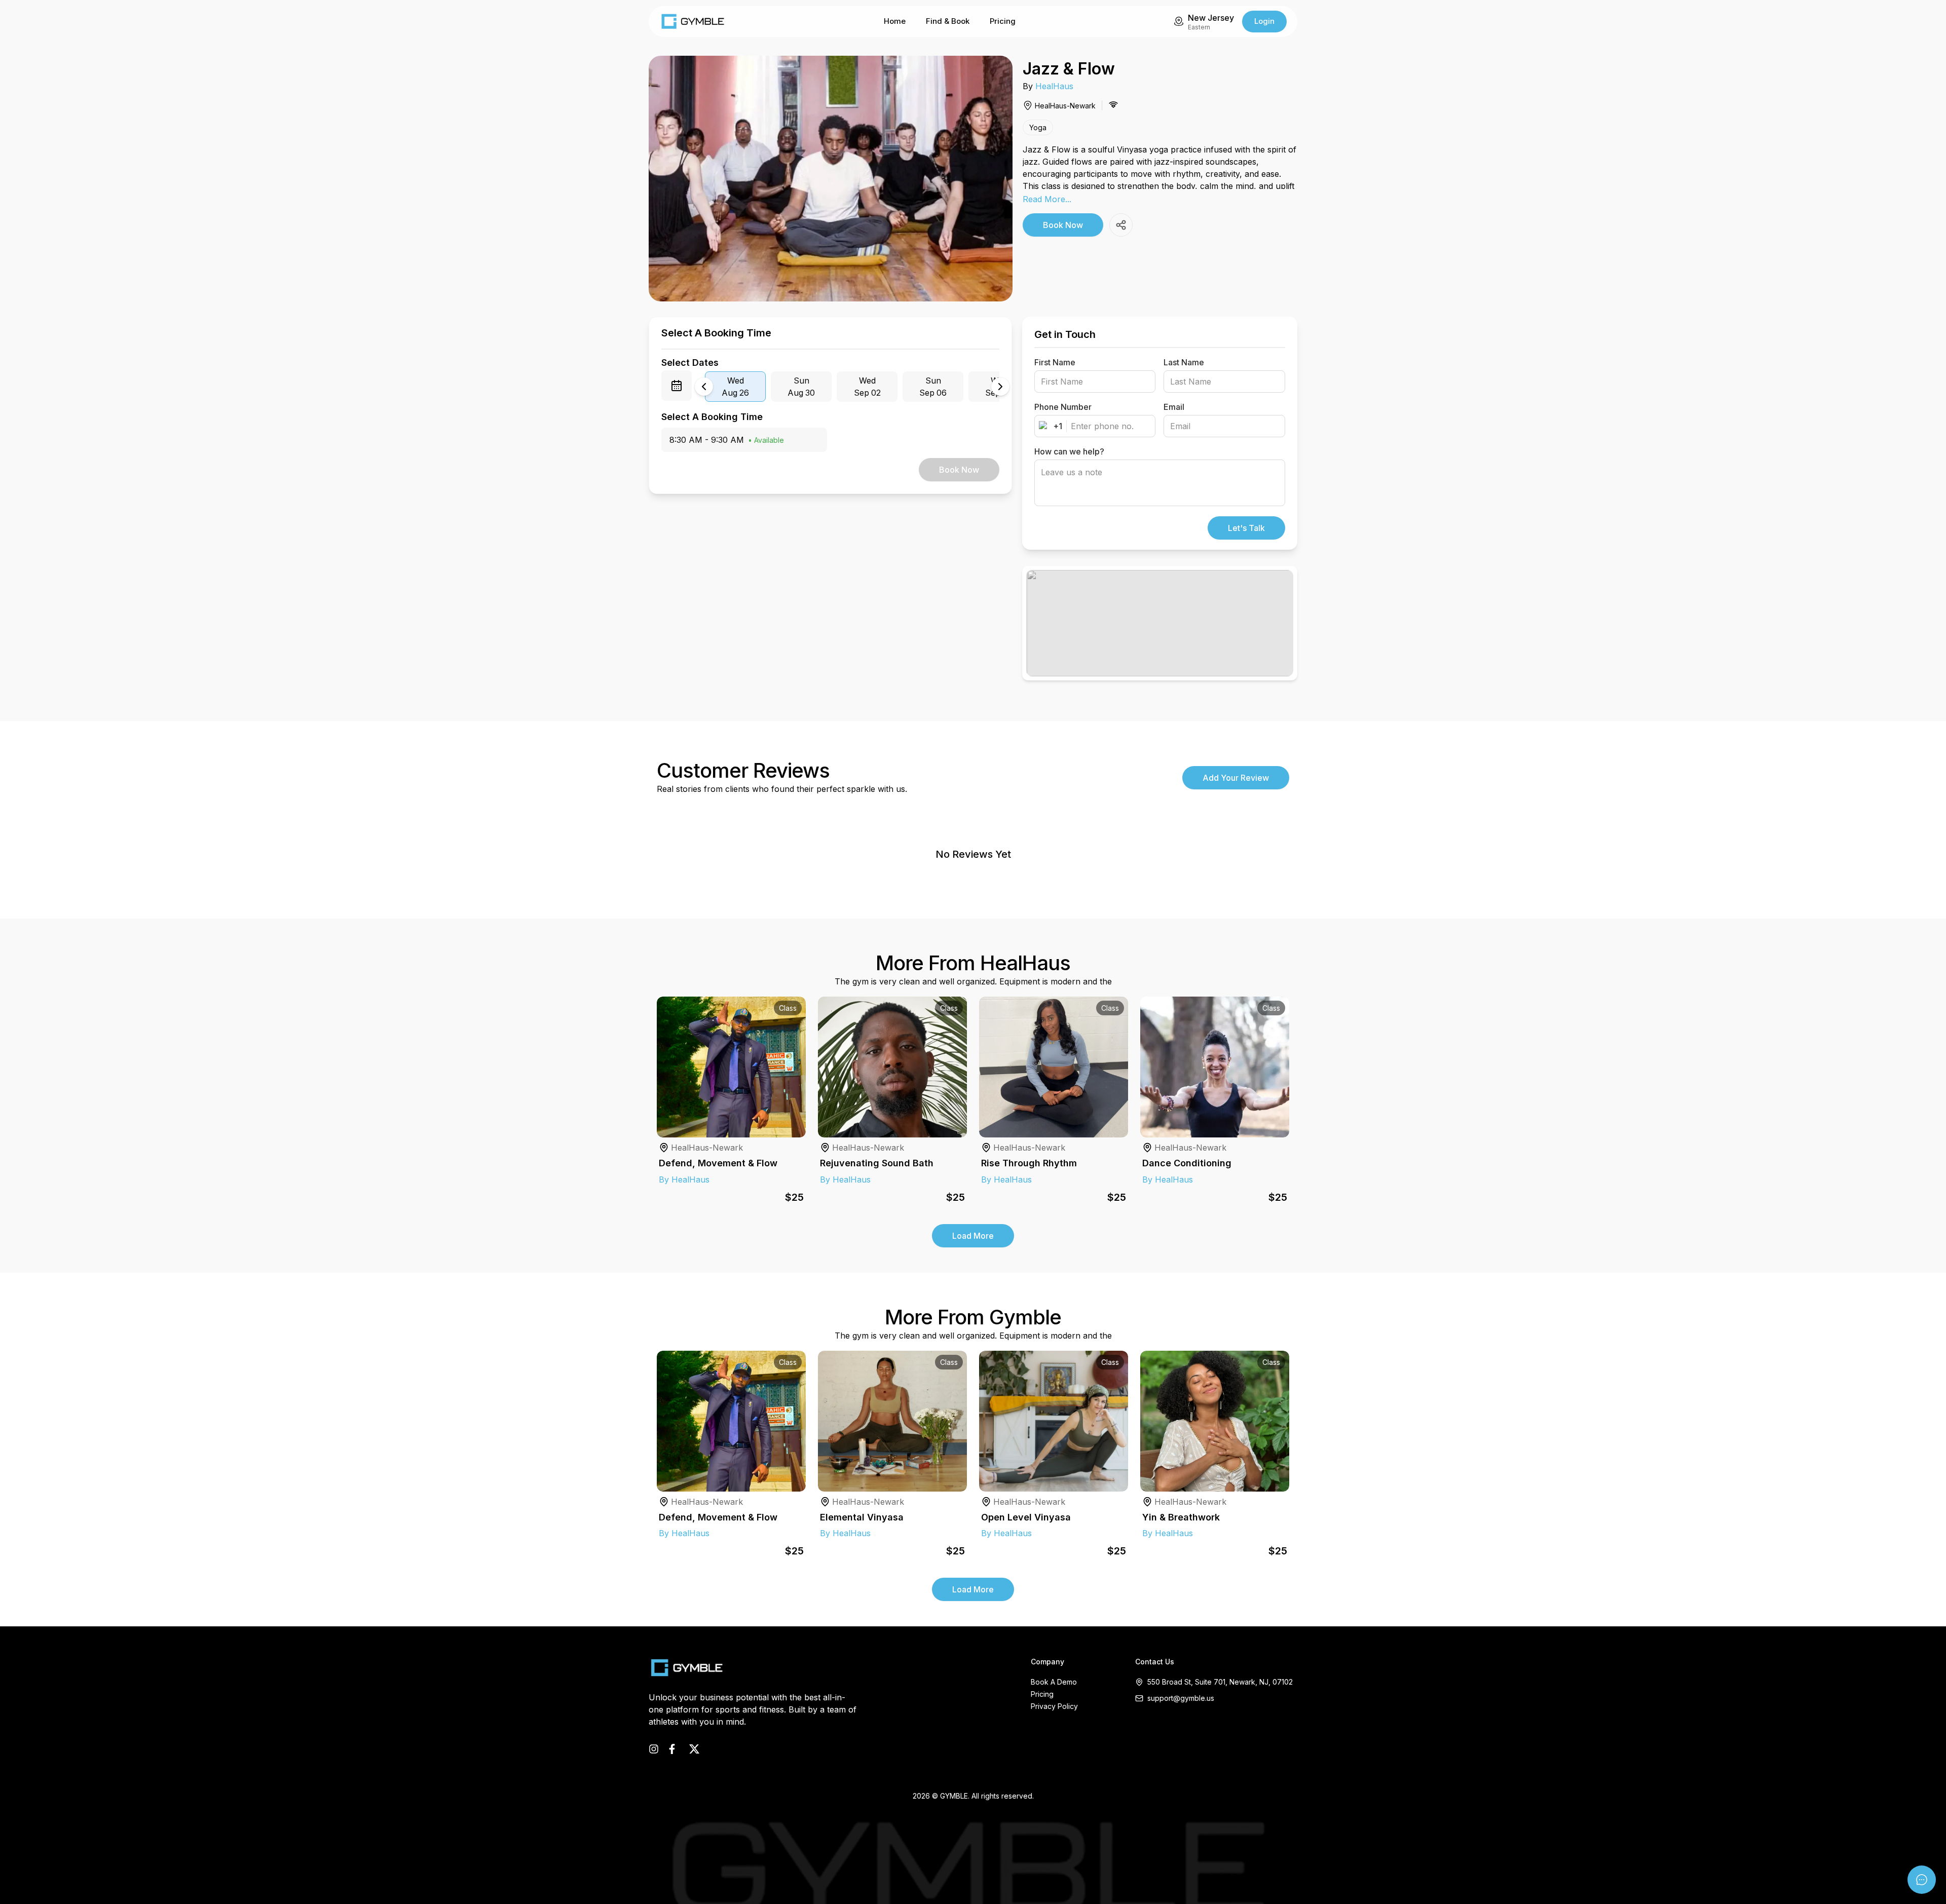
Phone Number (1063, 407)
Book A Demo (1054, 1682)
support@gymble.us (1181, 1698)
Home (895, 21)
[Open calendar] (677, 386)
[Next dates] (1000, 387)
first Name (1055, 362)
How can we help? (1069, 451)
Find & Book (948, 21)
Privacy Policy (1054, 1706)
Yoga (1038, 127)
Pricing (1003, 21)
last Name (1184, 362)
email (1174, 407)
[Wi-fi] (1113, 104)
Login (1264, 21)
